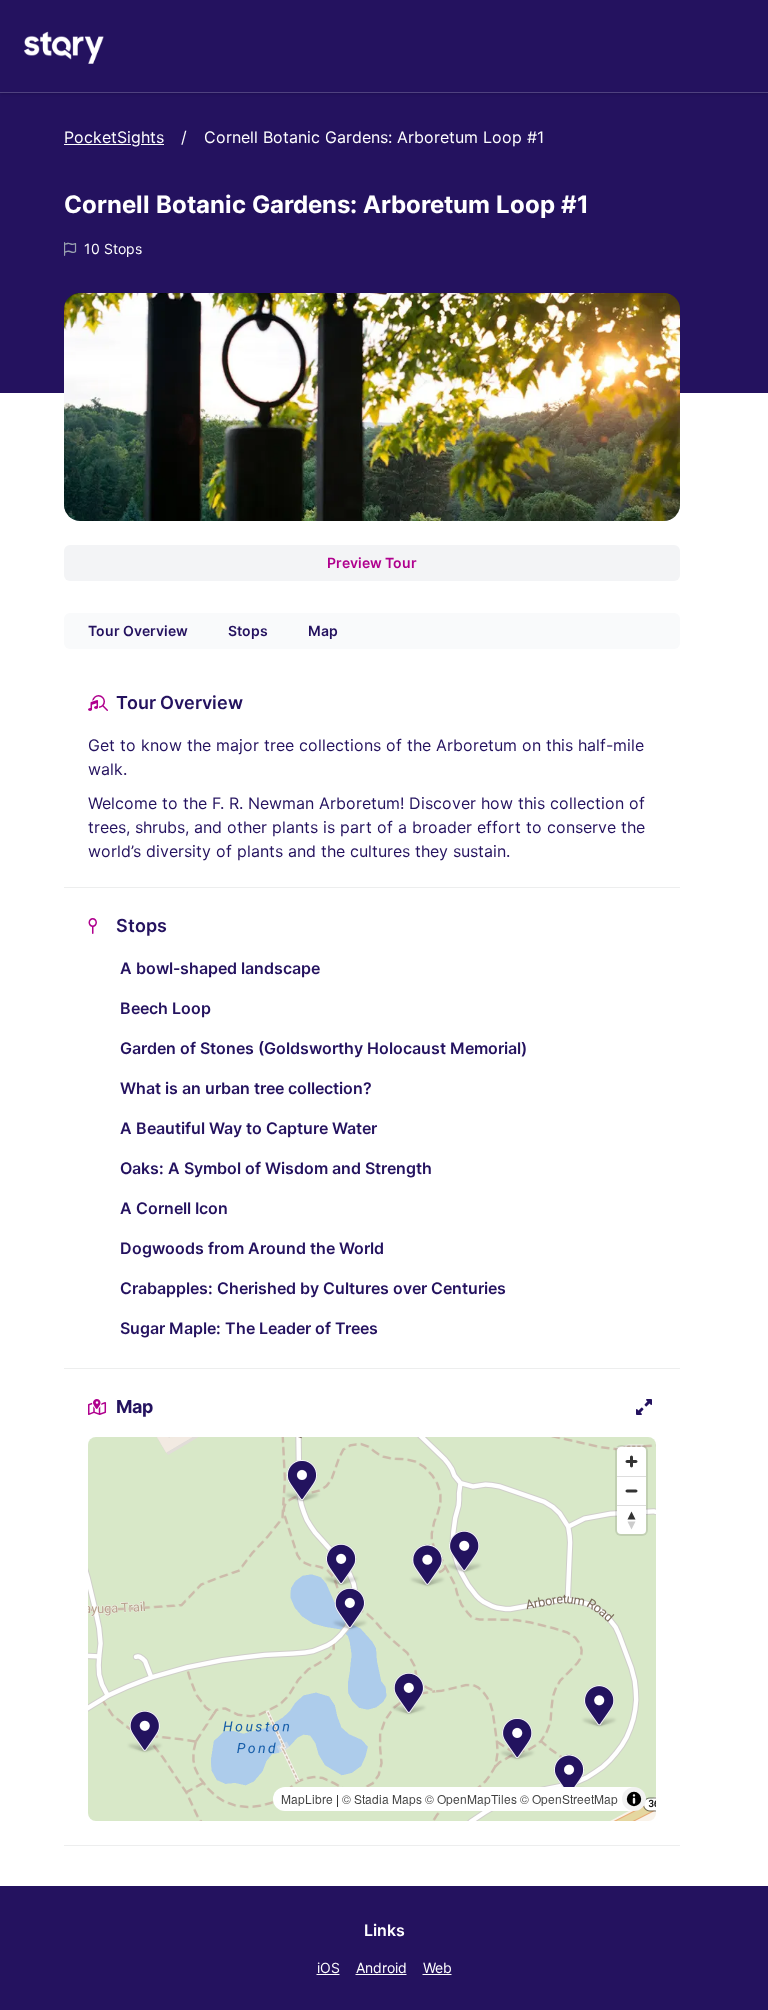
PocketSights (114, 137)
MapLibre (307, 1798)
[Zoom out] (631, 1490)
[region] (372, 1629)
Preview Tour (372, 562)
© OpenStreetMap (569, 1798)
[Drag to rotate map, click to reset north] (631, 1519)
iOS (328, 1967)
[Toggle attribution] (634, 1799)
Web (437, 1967)
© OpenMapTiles (471, 1798)
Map (323, 630)
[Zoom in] (631, 1461)
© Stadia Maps (382, 1798)
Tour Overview (138, 630)
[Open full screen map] (644, 1407)
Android (381, 1967)
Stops (248, 630)
